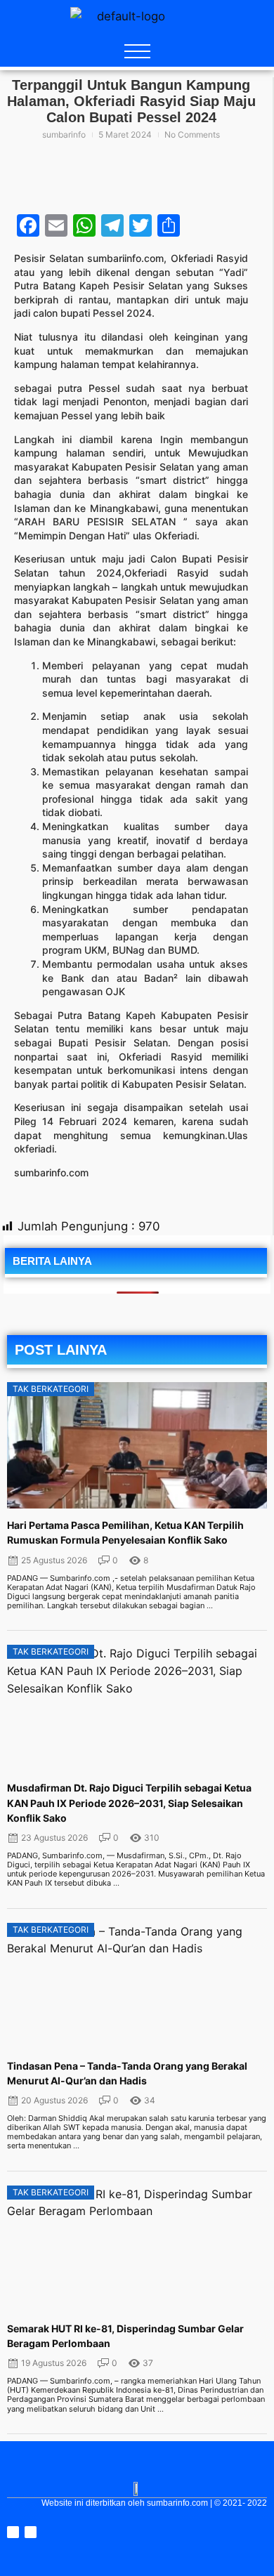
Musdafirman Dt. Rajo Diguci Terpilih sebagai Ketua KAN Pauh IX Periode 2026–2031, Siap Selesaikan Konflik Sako (129, 1802)
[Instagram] (13, 2532)
